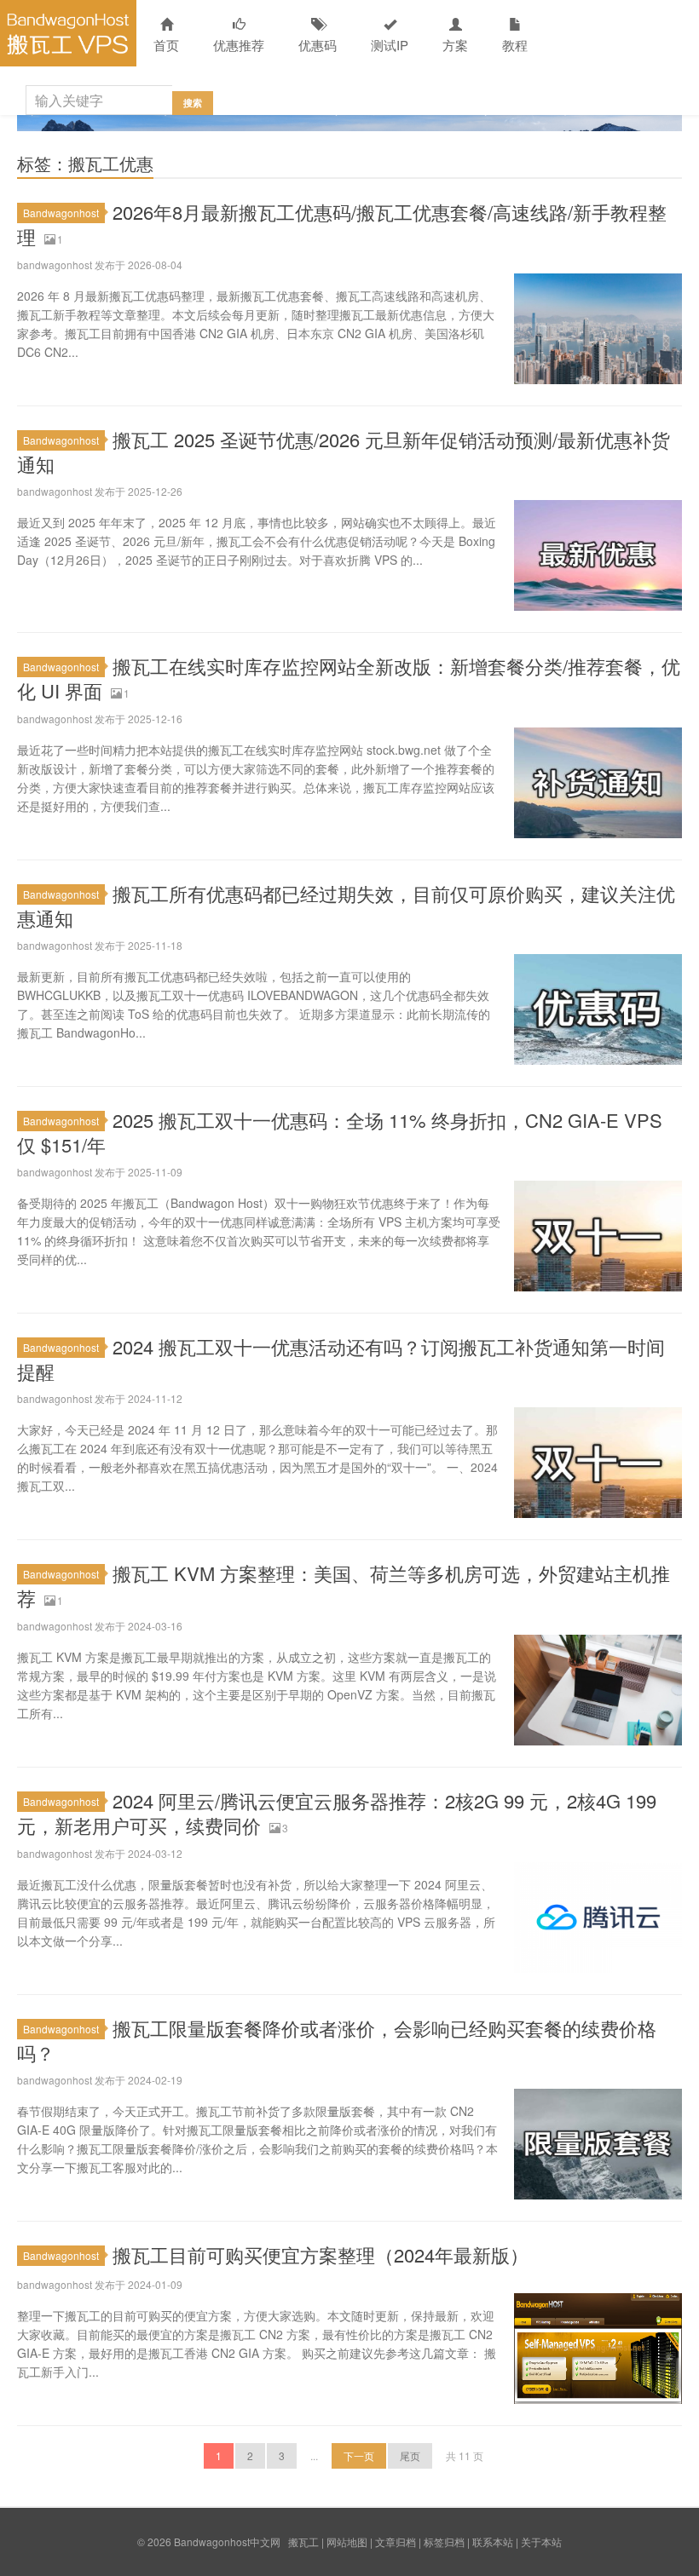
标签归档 (444, 2541)
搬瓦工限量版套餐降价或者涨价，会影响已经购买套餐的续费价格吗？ (337, 2040)
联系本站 (493, 2541)
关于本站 (541, 2541)
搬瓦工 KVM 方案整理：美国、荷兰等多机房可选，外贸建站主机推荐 (344, 1585)
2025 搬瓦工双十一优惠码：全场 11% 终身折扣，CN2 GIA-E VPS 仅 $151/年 (340, 1132)
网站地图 (347, 2541)
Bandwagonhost (61, 213)
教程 (515, 45)
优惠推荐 (239, 45)
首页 (166, 45)
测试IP (390, 45)
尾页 (410, 2455)
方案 (455, 45)
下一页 (359, 2455)
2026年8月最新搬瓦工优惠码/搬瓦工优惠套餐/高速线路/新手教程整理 (342, 224)
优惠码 (318, 45)
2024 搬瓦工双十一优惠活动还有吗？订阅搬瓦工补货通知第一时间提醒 (341, 1359)
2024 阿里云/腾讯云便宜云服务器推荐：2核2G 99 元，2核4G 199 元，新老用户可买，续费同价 (337, 1813)
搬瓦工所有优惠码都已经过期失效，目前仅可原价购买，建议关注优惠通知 (346, 906)
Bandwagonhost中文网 (68, 33)
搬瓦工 (303, 2541)
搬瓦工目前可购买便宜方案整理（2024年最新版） (321, 2254)
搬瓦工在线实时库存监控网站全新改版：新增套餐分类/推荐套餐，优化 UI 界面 (349, 678)
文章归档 (396, 2541)
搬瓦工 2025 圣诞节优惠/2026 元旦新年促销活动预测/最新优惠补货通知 (344, 451)
